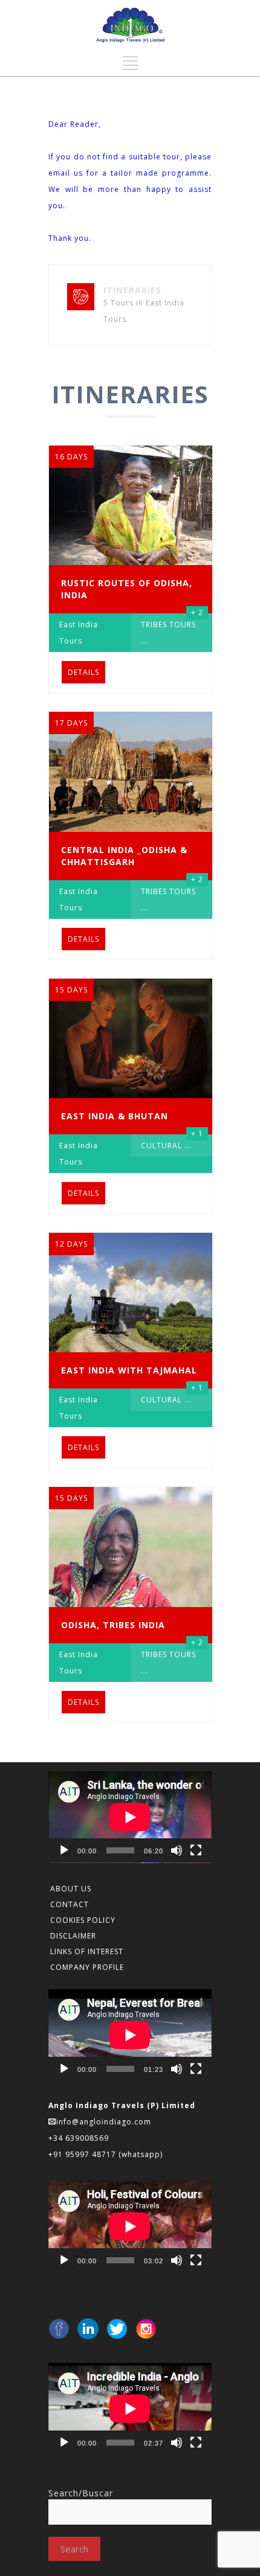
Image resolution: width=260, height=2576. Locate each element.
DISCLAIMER (73, 1936)
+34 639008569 (80, 2138)
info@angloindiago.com (104, 2122)
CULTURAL (161, 1146)
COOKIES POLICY (83, 1920)
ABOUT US (71, 1889)
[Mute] (177, 1850)
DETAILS (83, 672)
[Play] (64, 1850)
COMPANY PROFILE (87, 1967)
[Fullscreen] (196, 1850)
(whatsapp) (141, 2154)
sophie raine (95, 206)
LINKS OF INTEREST (87, 1951)
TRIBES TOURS (168, 625)
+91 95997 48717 (83, 2154)
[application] (130, 1817)
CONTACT (70, 1904)
